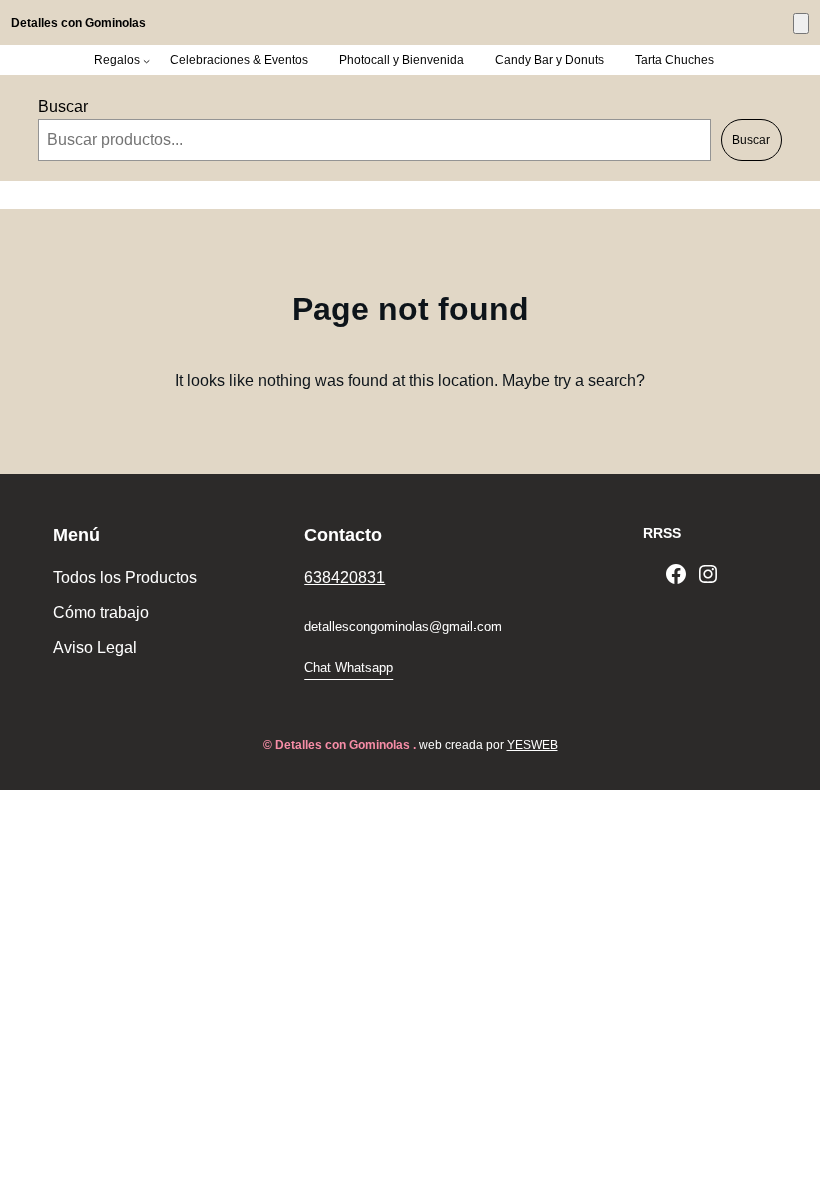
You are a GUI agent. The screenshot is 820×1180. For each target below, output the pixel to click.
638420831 (344, 577)
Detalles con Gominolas (78, 23)
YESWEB (532, 745)
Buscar (63, 106)
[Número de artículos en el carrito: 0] (801, 23)
